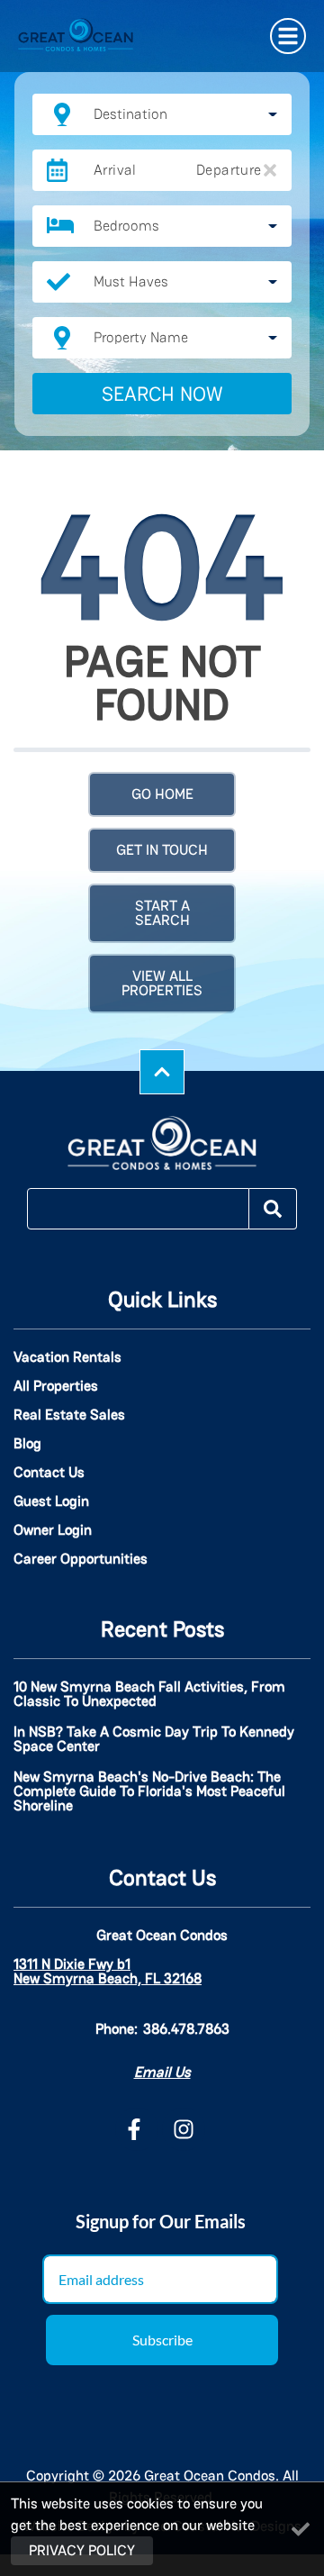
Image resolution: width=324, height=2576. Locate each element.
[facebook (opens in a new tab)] (137, 2129)
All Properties (56, 1386)
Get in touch (162, 850)
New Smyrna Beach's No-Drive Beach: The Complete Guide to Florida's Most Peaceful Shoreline (149, 1792)
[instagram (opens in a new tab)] (184, 2129)
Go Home (162, 794)
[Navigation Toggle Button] (288, 36)
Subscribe (162, 2340)
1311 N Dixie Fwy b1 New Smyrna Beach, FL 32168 (108, 1972)
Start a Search (162, 913)
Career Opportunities (81, 1559)
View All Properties (162, 983)
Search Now (162, 394)
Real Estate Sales (69, 1415)
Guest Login (51, 1501)
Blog (27, 1444)
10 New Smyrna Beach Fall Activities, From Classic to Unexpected (149, 1695)
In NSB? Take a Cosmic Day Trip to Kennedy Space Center (154, 1740)
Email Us (162, 2072)
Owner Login (53, 1530)
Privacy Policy (82, 2550)
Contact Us (49, 1473)
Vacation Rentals (67, 1357)
